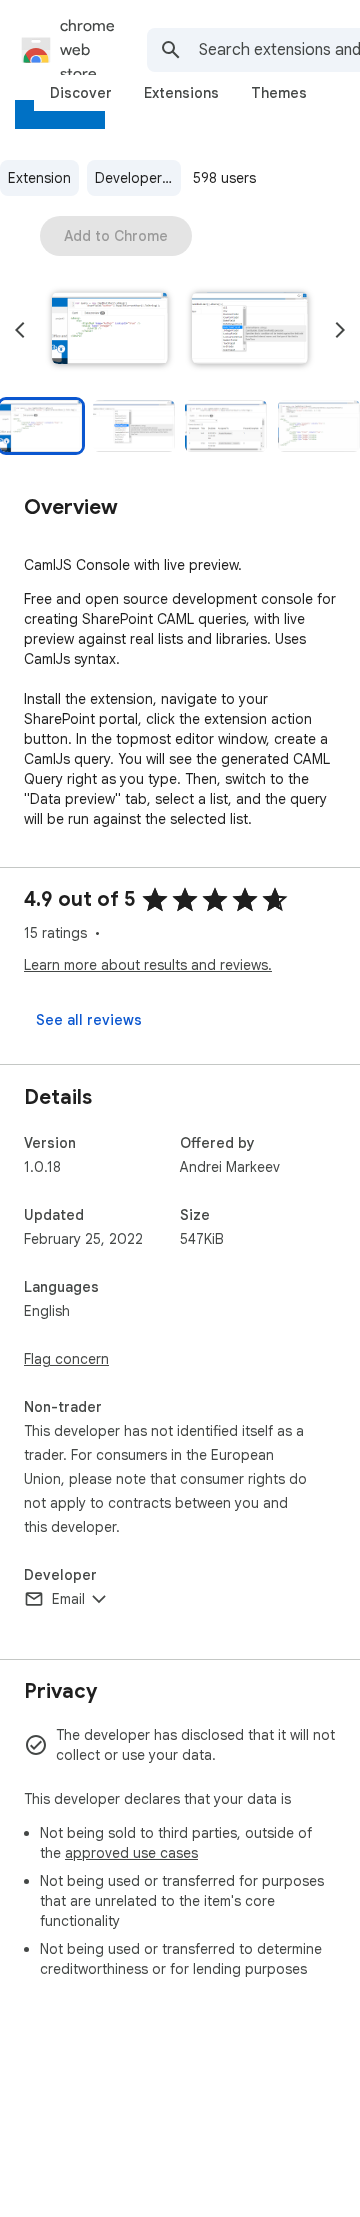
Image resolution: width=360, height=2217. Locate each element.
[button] (110, 330)
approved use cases (131, 1853)
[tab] (81, 93)
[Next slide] (340, 330)
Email (68, 1599)
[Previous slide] (20, 330)
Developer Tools (138, 178)
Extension (39, 178)
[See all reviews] (89, 1020)
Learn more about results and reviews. (148, 965)
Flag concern (66, 1359)
